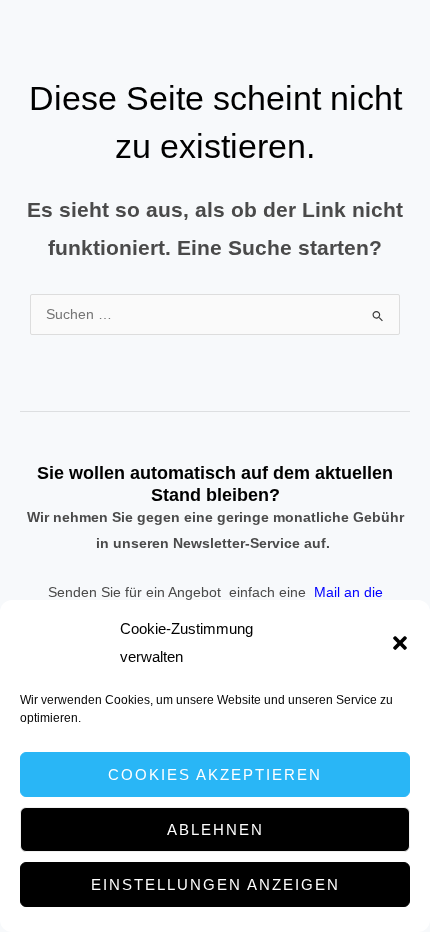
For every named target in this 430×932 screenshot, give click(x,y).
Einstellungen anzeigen (215, 884)
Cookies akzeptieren (215, 774)
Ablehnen (215, 829)
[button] (400, 643)
